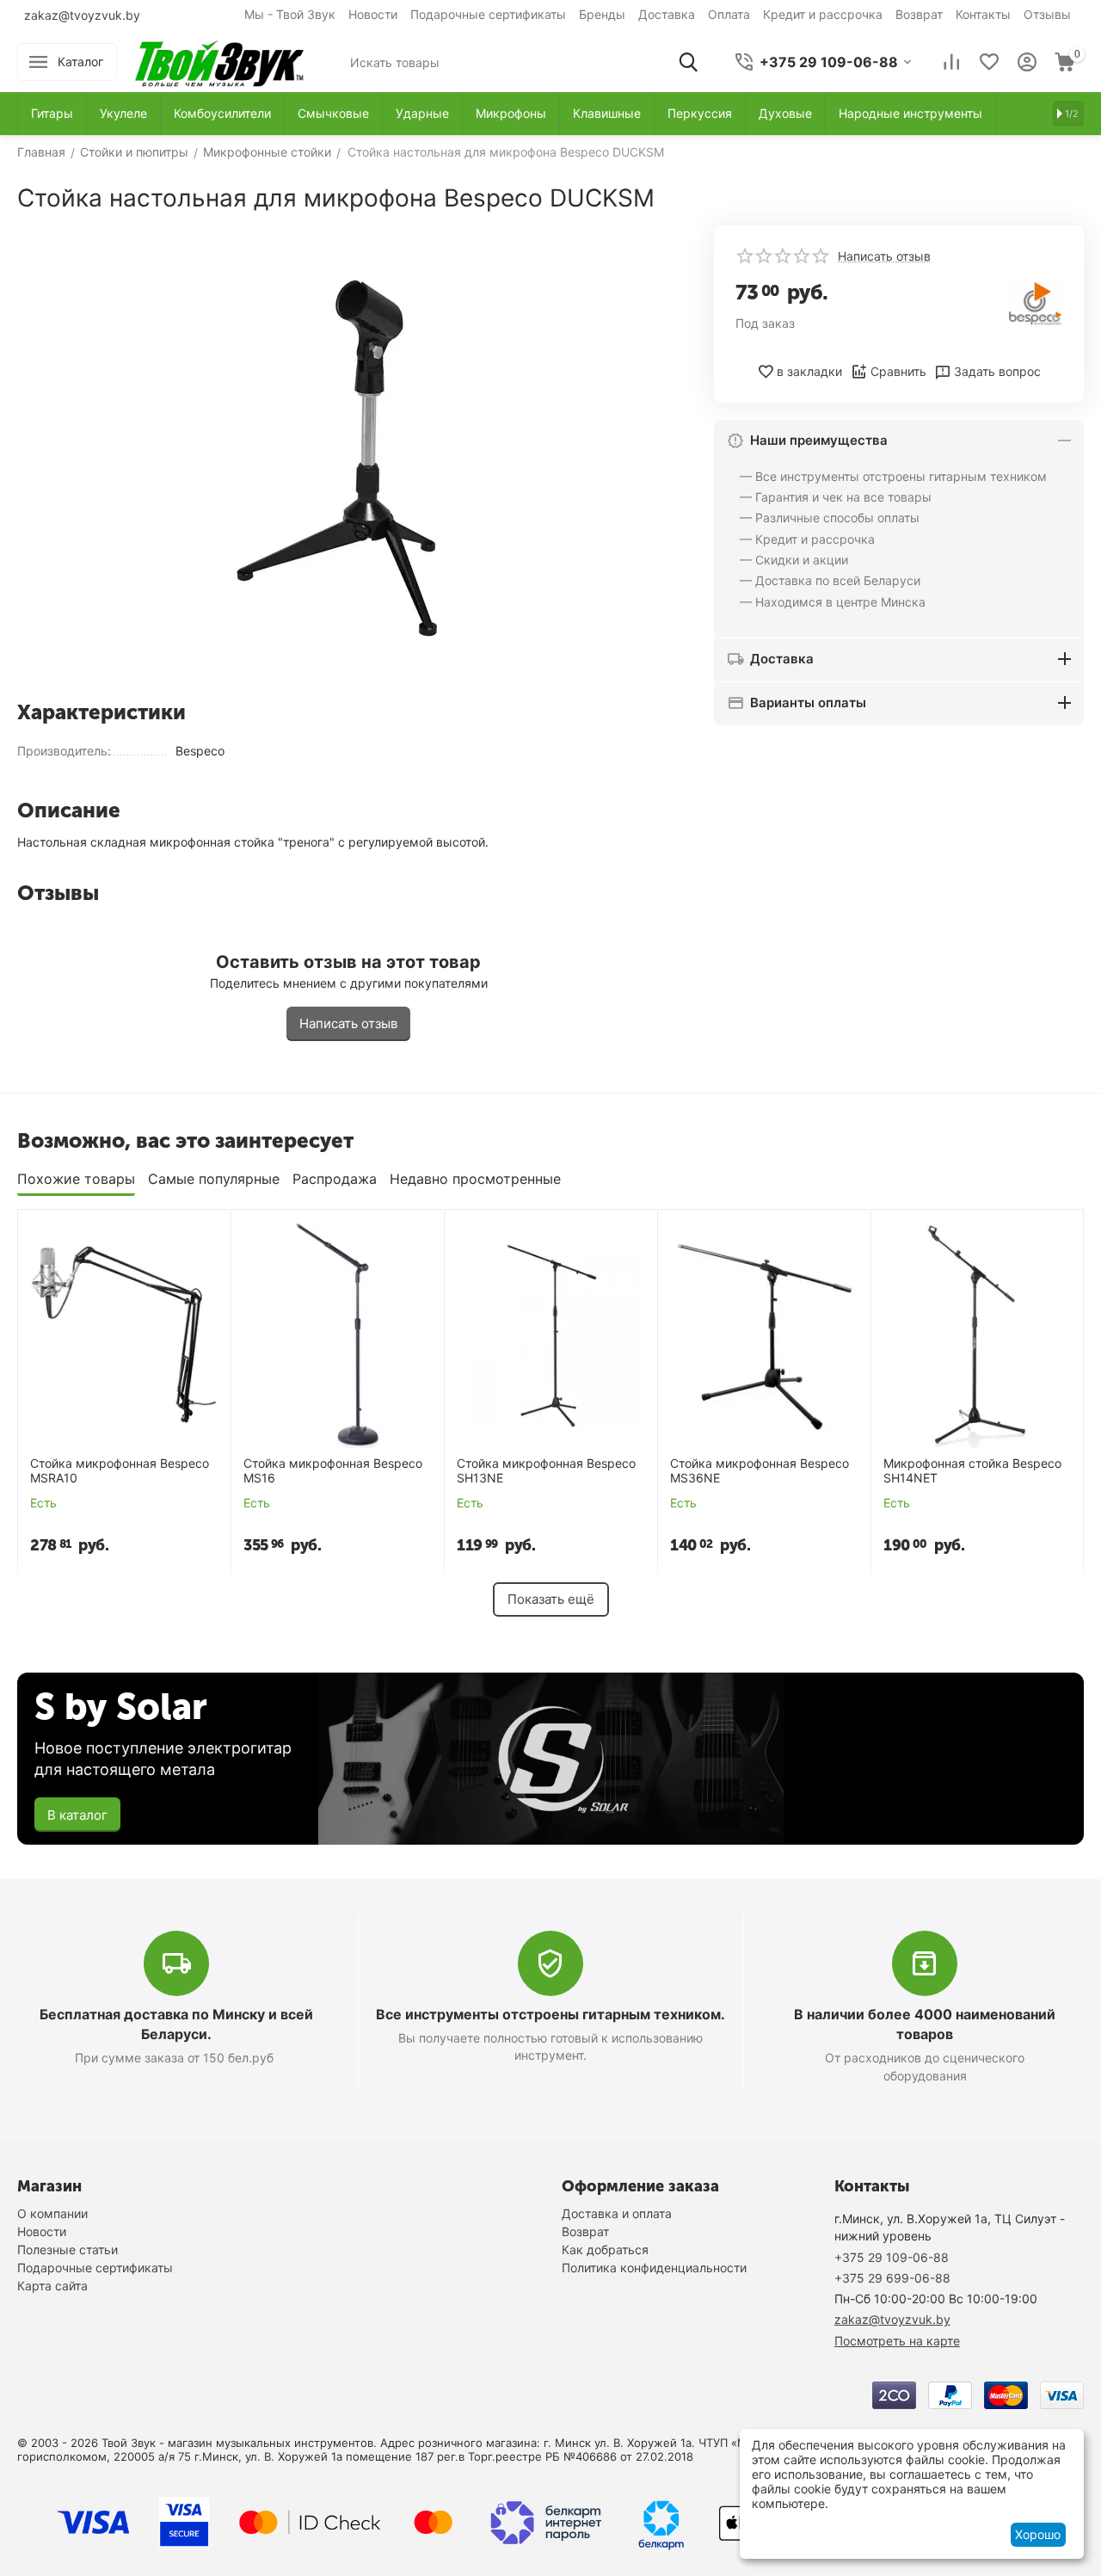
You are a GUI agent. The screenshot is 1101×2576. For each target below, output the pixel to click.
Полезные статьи (68, 2249)
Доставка (667, 14)
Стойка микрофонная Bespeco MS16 (333, 1471)
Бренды (602, 14)
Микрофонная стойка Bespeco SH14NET (972, 1471)
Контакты (983, 14)
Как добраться (605, 2249)
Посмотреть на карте (897, 2341)
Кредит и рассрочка (823, 14)
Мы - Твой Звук (290, 14)
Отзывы (1047, 14)
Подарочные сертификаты (488, 14)
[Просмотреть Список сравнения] (951, 62)
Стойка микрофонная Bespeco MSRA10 (120, 1471)
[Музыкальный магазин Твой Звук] (219, 61)
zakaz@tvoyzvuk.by (82, 15)
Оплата (729, 14)
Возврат (919, 14)
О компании (52, 2213)
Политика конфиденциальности (654, 2268)
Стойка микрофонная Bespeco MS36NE (760, 1471)
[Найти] (688, 62)
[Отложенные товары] (989, 62)
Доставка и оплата (617, 2213)
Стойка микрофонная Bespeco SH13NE (546, 1471)
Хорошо (1038, 2534)
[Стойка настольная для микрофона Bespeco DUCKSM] (348, 456)
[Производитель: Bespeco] (1036, 302)
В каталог (77, 1815)
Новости (373, 14)
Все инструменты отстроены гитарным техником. (550, 2014)
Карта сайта (52, 2286)
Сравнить (898, 371)
